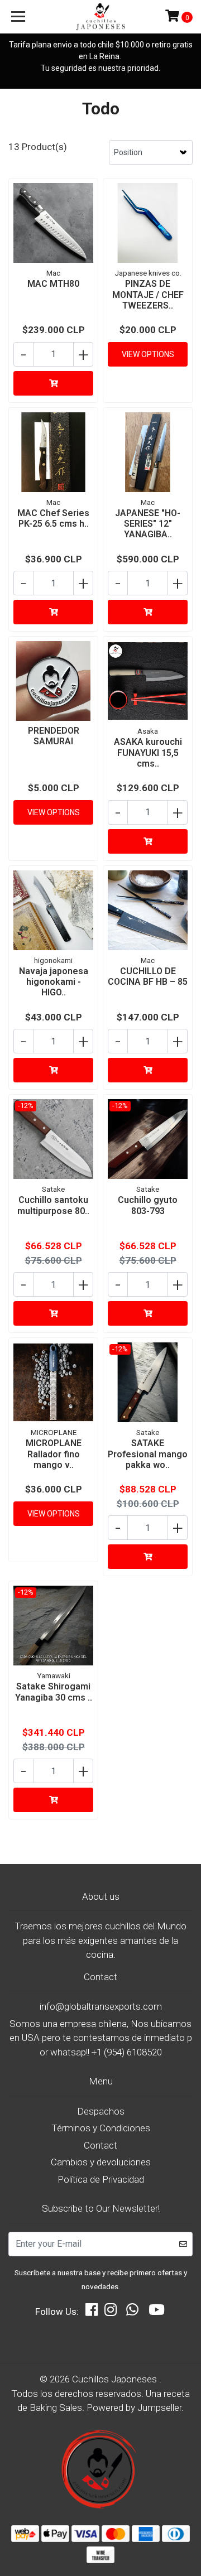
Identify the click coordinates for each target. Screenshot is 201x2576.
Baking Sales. (58, 2408)
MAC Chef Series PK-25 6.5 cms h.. (53, 518)
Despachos (101, 2111)
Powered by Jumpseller (134, 2408)
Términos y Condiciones (101, 2128)
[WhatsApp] (132, 2312)
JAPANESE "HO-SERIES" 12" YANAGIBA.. (148, 524)
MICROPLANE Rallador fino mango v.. (54, 1454)
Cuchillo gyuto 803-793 (148, 1205)
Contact (100, 2145)
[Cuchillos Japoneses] (100, 17)
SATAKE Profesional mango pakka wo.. (148, 1454)
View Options (148, 354)
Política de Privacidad (101, 2179)
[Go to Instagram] (111, 2312)
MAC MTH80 (53, 284)
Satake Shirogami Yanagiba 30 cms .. (54, 1692)
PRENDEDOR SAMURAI (54, 736)
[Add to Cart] (53, 383)
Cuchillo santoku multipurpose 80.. (53, 1205)
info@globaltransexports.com (101, 2006)
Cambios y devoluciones (101, 2162)
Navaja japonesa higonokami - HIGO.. (54, 982)
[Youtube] (157, 2312)
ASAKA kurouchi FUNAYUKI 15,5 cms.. (148, 752)
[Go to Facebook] (92, 2312)
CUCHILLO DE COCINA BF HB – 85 (148, 976)
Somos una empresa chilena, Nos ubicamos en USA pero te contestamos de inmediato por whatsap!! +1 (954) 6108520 (101, 2038)
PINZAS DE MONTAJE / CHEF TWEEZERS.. (148, 294)
